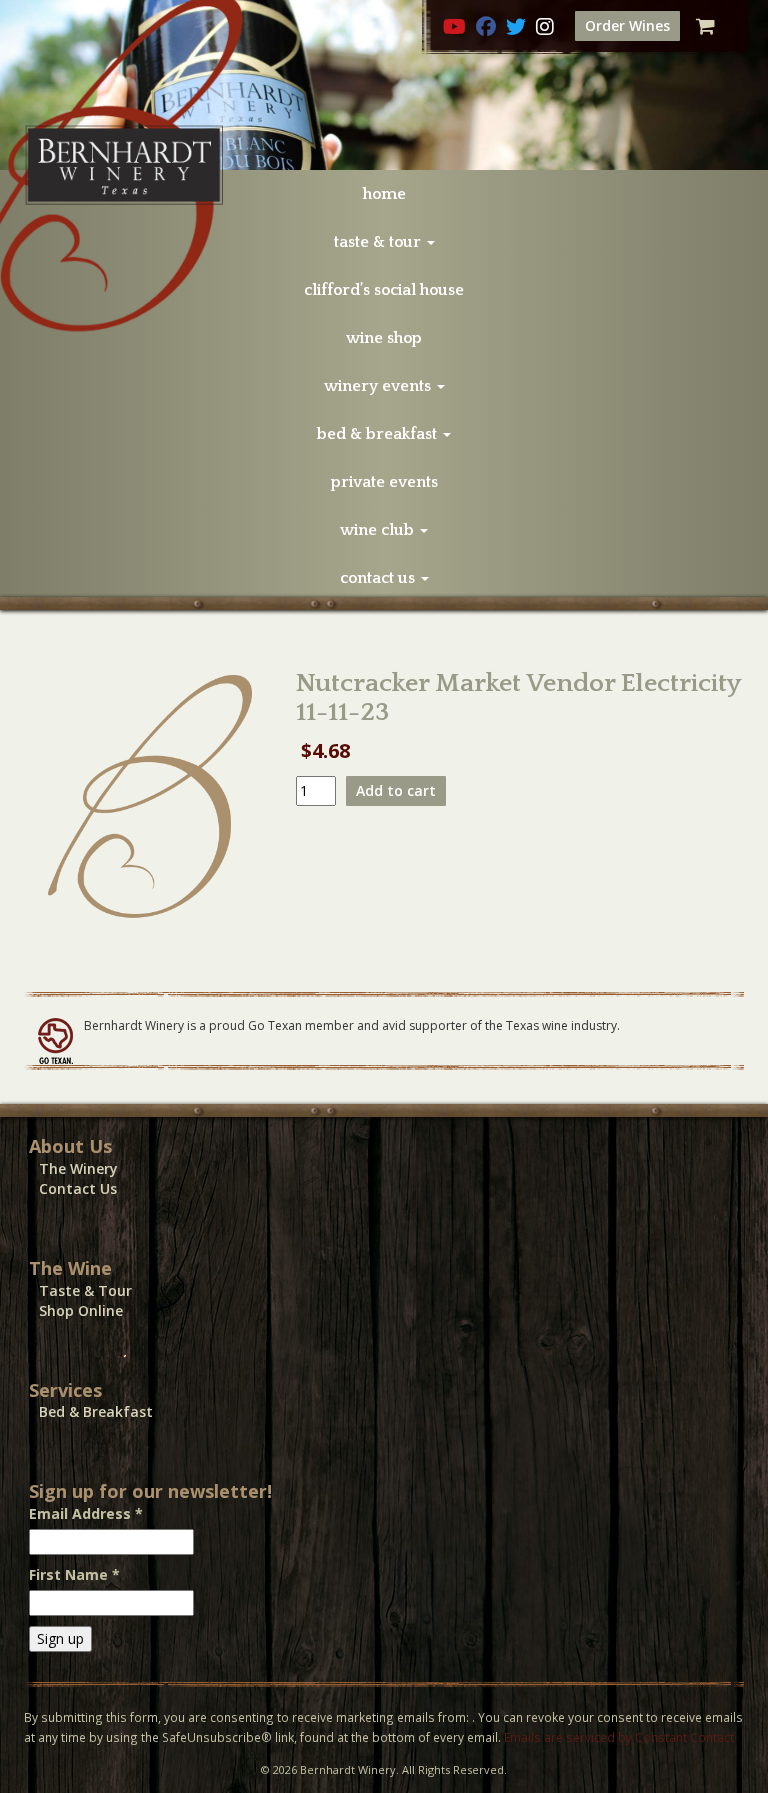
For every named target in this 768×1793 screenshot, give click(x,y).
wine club (379, 530)
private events (384, 482)
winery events (379, 386)
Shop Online (81, 1310)
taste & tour (379, 242)
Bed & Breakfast (96, 1411)
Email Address (86, 1513)
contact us (379, 578)
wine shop (384, 338)
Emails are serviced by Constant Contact (619, 1737)
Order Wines (627, 25)
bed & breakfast (379, 434)
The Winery (78, 1168)
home (384, 194)
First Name (74, 1574)
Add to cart (396, 790)
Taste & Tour (85, 1290)
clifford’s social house (384, 290)
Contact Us (78, 1188)
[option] (384, 85)
